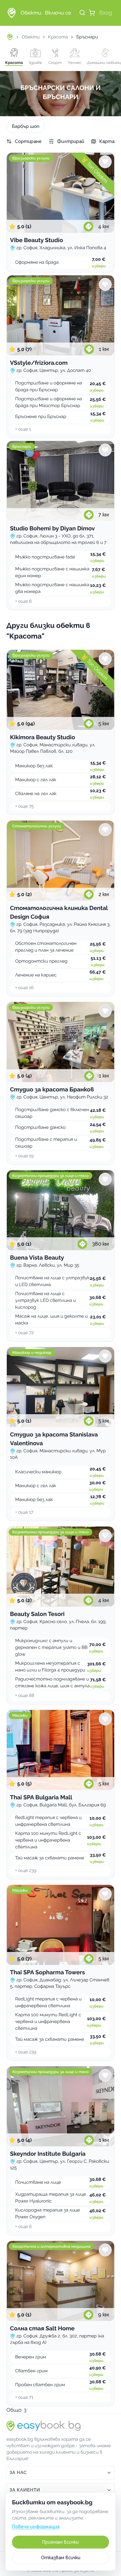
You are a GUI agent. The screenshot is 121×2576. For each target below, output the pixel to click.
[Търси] (82, 13)
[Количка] (92, 13)
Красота (58, 37)
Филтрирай (71, 141)
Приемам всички (60, 2542)
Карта (107, 141)
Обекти (31, 37)
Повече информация (36, 2527)
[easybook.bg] (12, 13)
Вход (106, 13)
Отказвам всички (61, 2558)
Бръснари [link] (87, 37)
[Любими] (105, 162)
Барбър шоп (26, 127)
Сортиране (28, 141)
